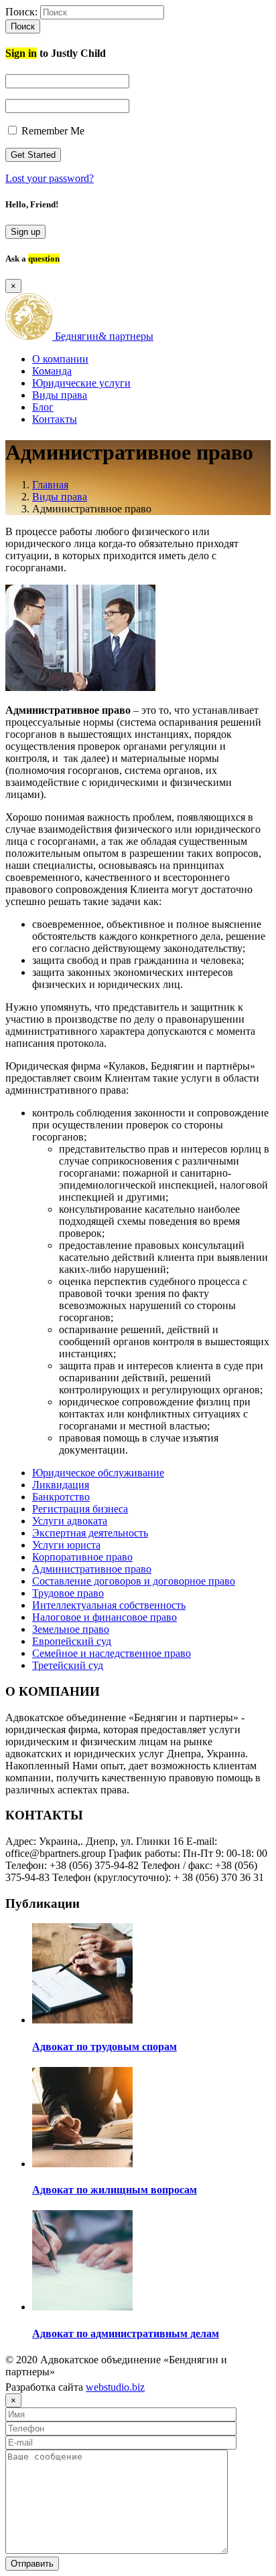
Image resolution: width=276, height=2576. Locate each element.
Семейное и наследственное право (112, 1653)
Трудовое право (68, 1593)
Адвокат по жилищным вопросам (115, 2190)
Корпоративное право (82, 1557)
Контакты (55, 419)
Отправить (32, 2564)
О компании (60, 359)
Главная (50, 485)
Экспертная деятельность (90, 1533)
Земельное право (71, 1629)
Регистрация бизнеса (80, 1509)
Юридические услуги (81, 383)
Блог (43, 407)
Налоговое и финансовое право (105, 1617)
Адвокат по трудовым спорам (105, 2047)
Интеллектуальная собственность (109, 1605)
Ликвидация (61, 1485)
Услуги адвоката (70, 1521)
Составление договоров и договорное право (134, 1581)
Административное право (92, 1569)
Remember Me (52, 131)
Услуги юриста (66, 1545)
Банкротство (61, 1497)
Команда (52, 371)
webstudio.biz (115, 2387)
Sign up (25, 232)
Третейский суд (68, 1665)
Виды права (60, 395)
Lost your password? (50, 178)
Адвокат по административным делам (126, 2334)
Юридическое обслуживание (98, 1473)
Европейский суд (72, 1641)
